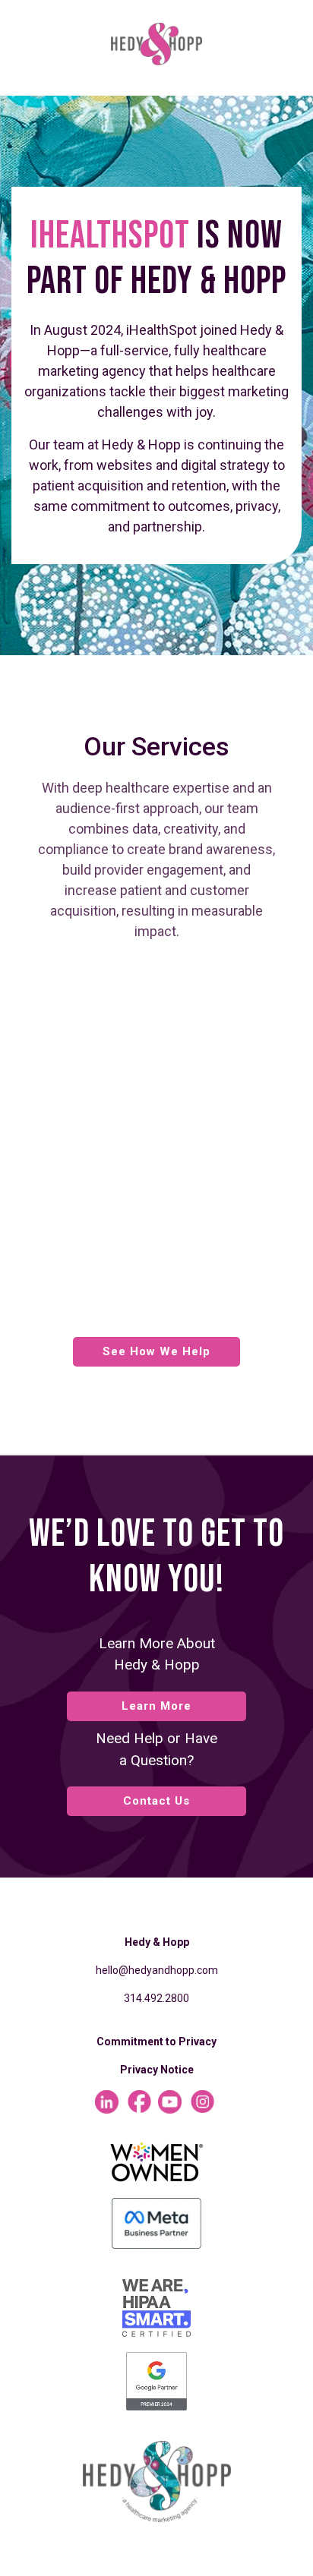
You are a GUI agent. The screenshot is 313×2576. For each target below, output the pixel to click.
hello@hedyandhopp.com (157, 1970)
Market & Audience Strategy (176, 976)
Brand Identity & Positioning (175, 1124)
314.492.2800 (156, 1998)
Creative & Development (164, 1284)
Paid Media (118, 1147)
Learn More (156, 1706)
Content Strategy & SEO (161, 1307)
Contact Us (156, 1801)
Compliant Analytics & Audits (139, 1178)
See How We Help (156, 1351)
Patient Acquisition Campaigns (130, 1215)
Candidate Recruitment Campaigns (142, 1253)
